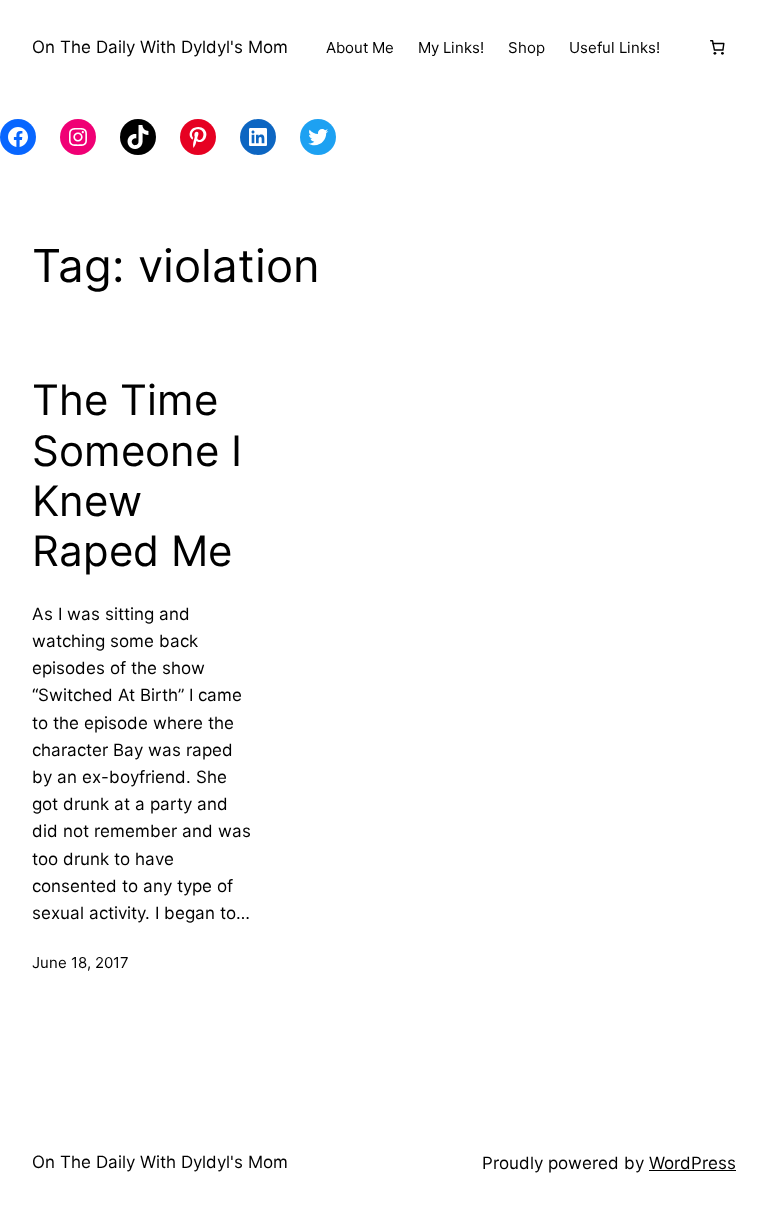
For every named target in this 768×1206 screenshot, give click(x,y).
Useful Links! (614, 47)
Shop (526, 47)
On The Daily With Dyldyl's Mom (160, 47)
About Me (360, 47)
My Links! (451, 47)
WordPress (692, 1163)
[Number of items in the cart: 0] (717, 48)
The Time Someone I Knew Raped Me (137, 475)
